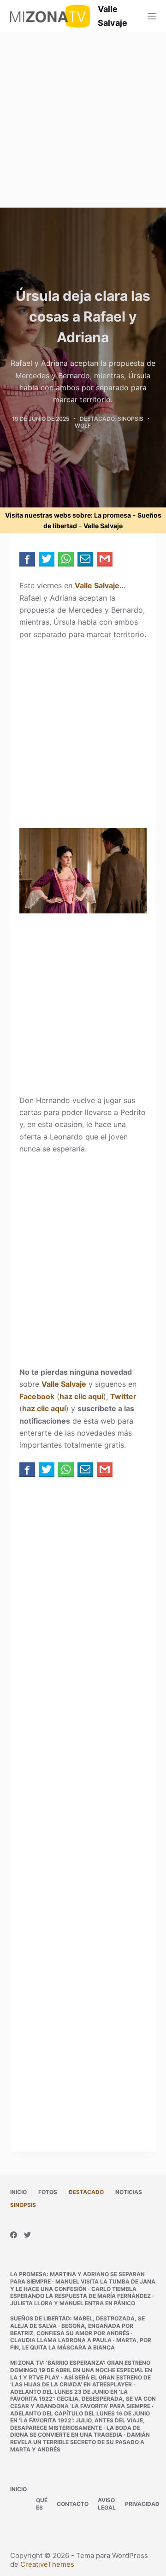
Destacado (97, 419)
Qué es (42, 2504)
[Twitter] (27, 2235)
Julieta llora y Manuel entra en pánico (73, 2303)
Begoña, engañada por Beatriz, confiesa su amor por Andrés (72, 2329)
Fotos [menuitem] (48, 2192)
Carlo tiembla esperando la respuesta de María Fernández (80, 2293)
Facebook (37, 1396)
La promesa (113, 515)
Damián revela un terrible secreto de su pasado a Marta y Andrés (80, 2442)
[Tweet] (47, 559)
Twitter (123, 1396)
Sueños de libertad (40, 2318)
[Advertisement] (83, 120)
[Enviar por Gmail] (105, 559)
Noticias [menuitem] (129, 2192)
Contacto (73, 2504)
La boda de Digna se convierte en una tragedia (75, 2431)
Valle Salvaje (103, 526)
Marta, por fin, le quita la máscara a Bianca (81, 2344)
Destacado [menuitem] (86, 2192)
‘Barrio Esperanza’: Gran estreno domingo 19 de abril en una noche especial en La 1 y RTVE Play (81, 2370)
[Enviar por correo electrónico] (85, 559)
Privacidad (142, 2504)
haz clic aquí (81, 1396)
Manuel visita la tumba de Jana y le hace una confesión (83, 2285)
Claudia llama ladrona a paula (61, 2340)
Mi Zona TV (27, 2363)
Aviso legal (107, 2504)
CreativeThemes (47, 2564)
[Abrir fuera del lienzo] (152, 16)
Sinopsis (130, 419)
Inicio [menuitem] (18, 2192)
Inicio (18, 2489)
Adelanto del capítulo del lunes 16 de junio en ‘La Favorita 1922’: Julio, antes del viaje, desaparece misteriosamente (80, 2421)
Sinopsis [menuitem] (23, 2205)
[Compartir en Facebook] (27, 559)
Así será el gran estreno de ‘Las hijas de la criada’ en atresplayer (80, 2381)
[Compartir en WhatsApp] (66, 559)
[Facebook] (14, 2235)
